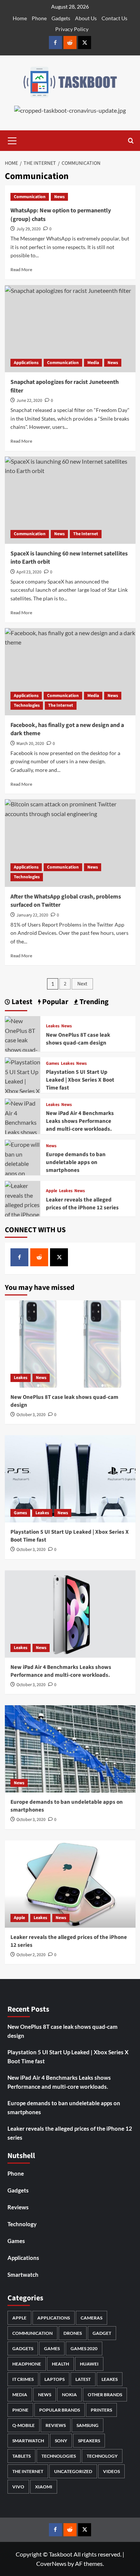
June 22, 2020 (29, 401)
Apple (52, 1191)
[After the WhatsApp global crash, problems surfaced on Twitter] (70, 843)
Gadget (102, 2333)
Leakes (53, 1026)
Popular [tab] (55, 1002)
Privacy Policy (72, 29)
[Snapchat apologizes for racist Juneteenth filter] (70, 329)
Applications (26, 363)
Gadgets (61, 18)
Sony (61, 2441)
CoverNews (51, 2563)
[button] (12, 140)
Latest (83, 2379)
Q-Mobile (24, 2425)
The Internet (86, 534)
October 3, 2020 (31, 1415)
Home (20, 18)
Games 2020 (84, 2348)
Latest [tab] (21, 1002)
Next (82, 984)
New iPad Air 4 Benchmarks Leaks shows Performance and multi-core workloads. (80, 1121)
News (59, 197)
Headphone (27, 2364)
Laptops (55, 2379)
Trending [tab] (93, 1002)
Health (60, 2364)
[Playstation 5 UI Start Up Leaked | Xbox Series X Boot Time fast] (23, 1085)
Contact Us (114, 18)
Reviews (18, 2207)
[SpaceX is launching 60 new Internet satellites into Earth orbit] (70, 500)
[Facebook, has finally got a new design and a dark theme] (70, 672)
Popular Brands (60, 2410)
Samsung (88, 2425)
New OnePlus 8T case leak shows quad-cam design (78, 1039)
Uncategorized (73, 2471)
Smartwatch (23, 2275)
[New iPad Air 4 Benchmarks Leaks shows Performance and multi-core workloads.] (70, 1614)
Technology (22, 2224)
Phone (39, 18)
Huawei (89, 2364)
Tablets (21, 2456)
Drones (73, 2333)
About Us (86, 18)
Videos (111, 2471)
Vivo (18, 2487)
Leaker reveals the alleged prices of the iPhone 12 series (82, 1204)
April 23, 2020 (29, 572)
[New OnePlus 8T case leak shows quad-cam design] (23, 1039)
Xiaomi (44, 2487)
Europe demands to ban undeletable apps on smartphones (76, 1162)
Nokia (69, 2395)
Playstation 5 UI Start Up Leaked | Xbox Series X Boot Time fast (80, 1080)
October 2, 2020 (31, 1955)
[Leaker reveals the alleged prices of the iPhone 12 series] (23, 1204)
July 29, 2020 (29, 229)
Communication (30, 197)
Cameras (91, 2318)
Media (93, 363)
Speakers (89, 2441)
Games (52, 1064)
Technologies (27, 705)
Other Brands (105, 2395)
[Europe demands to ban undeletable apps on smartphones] (70, 1749)
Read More (21, 269)
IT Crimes (23, 2379)
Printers (101, 2410)
